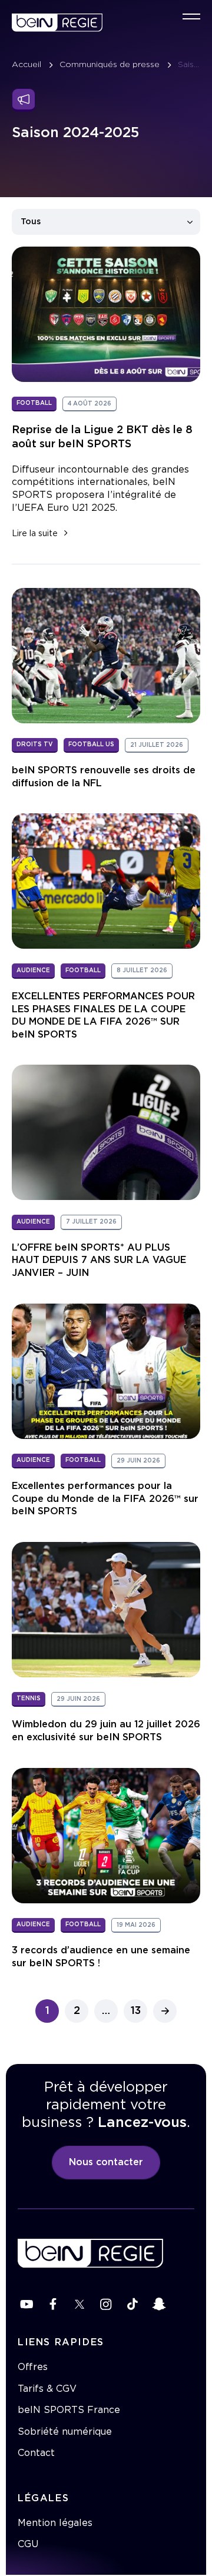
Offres (33, 2367)
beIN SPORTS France (69, 2410)
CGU (28, 2544)
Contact (36, 2453)
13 (136, 2011)
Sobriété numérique (65, 2432)
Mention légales (55, 2523)
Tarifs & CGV (47, 2389)
